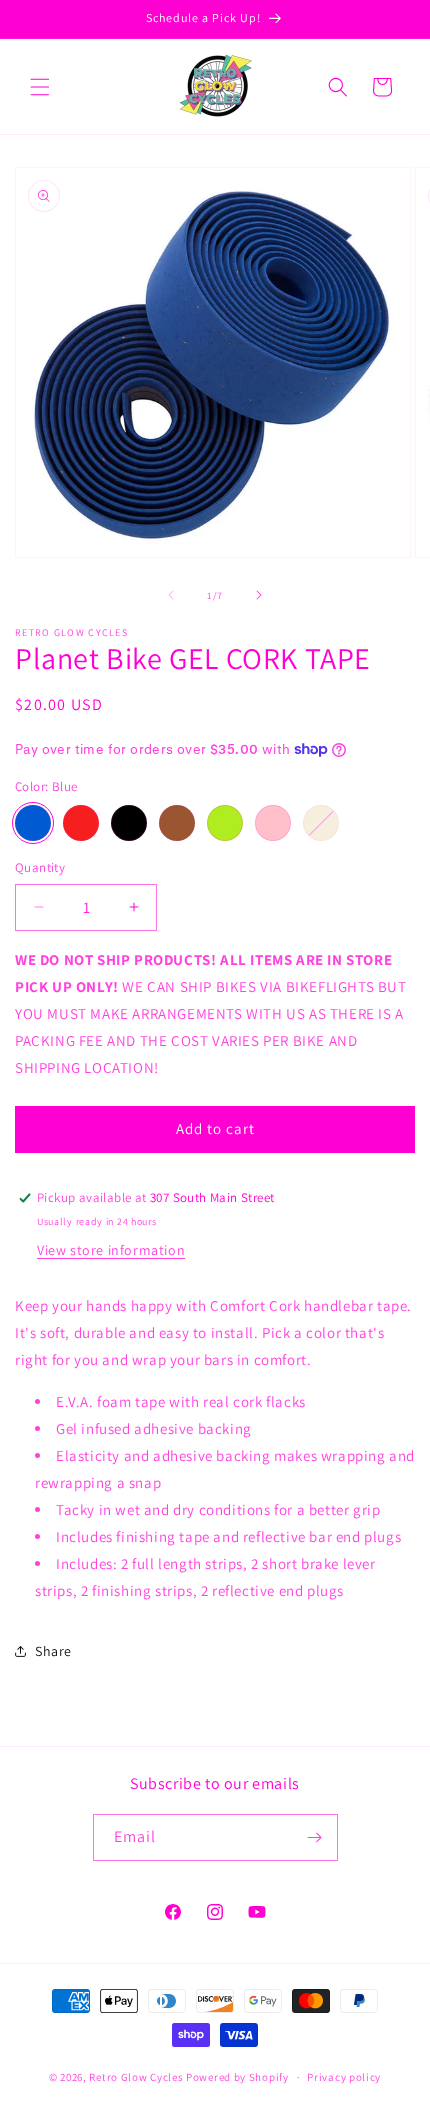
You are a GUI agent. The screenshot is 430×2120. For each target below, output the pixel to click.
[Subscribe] (315, 1837)
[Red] (81, 823)
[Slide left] (171, 595)
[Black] (129, 823)
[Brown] (177, 823)
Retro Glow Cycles (136, 2077)
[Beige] (321, 823)
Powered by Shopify (237, 2077)
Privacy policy (344, 2077)
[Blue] (33, 823)
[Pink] (273, 823)
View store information (111, 1250)
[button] (40, 87)
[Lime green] (225, 823)
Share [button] (53, 1651)
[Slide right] (259, 595)
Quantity (40, 867)
